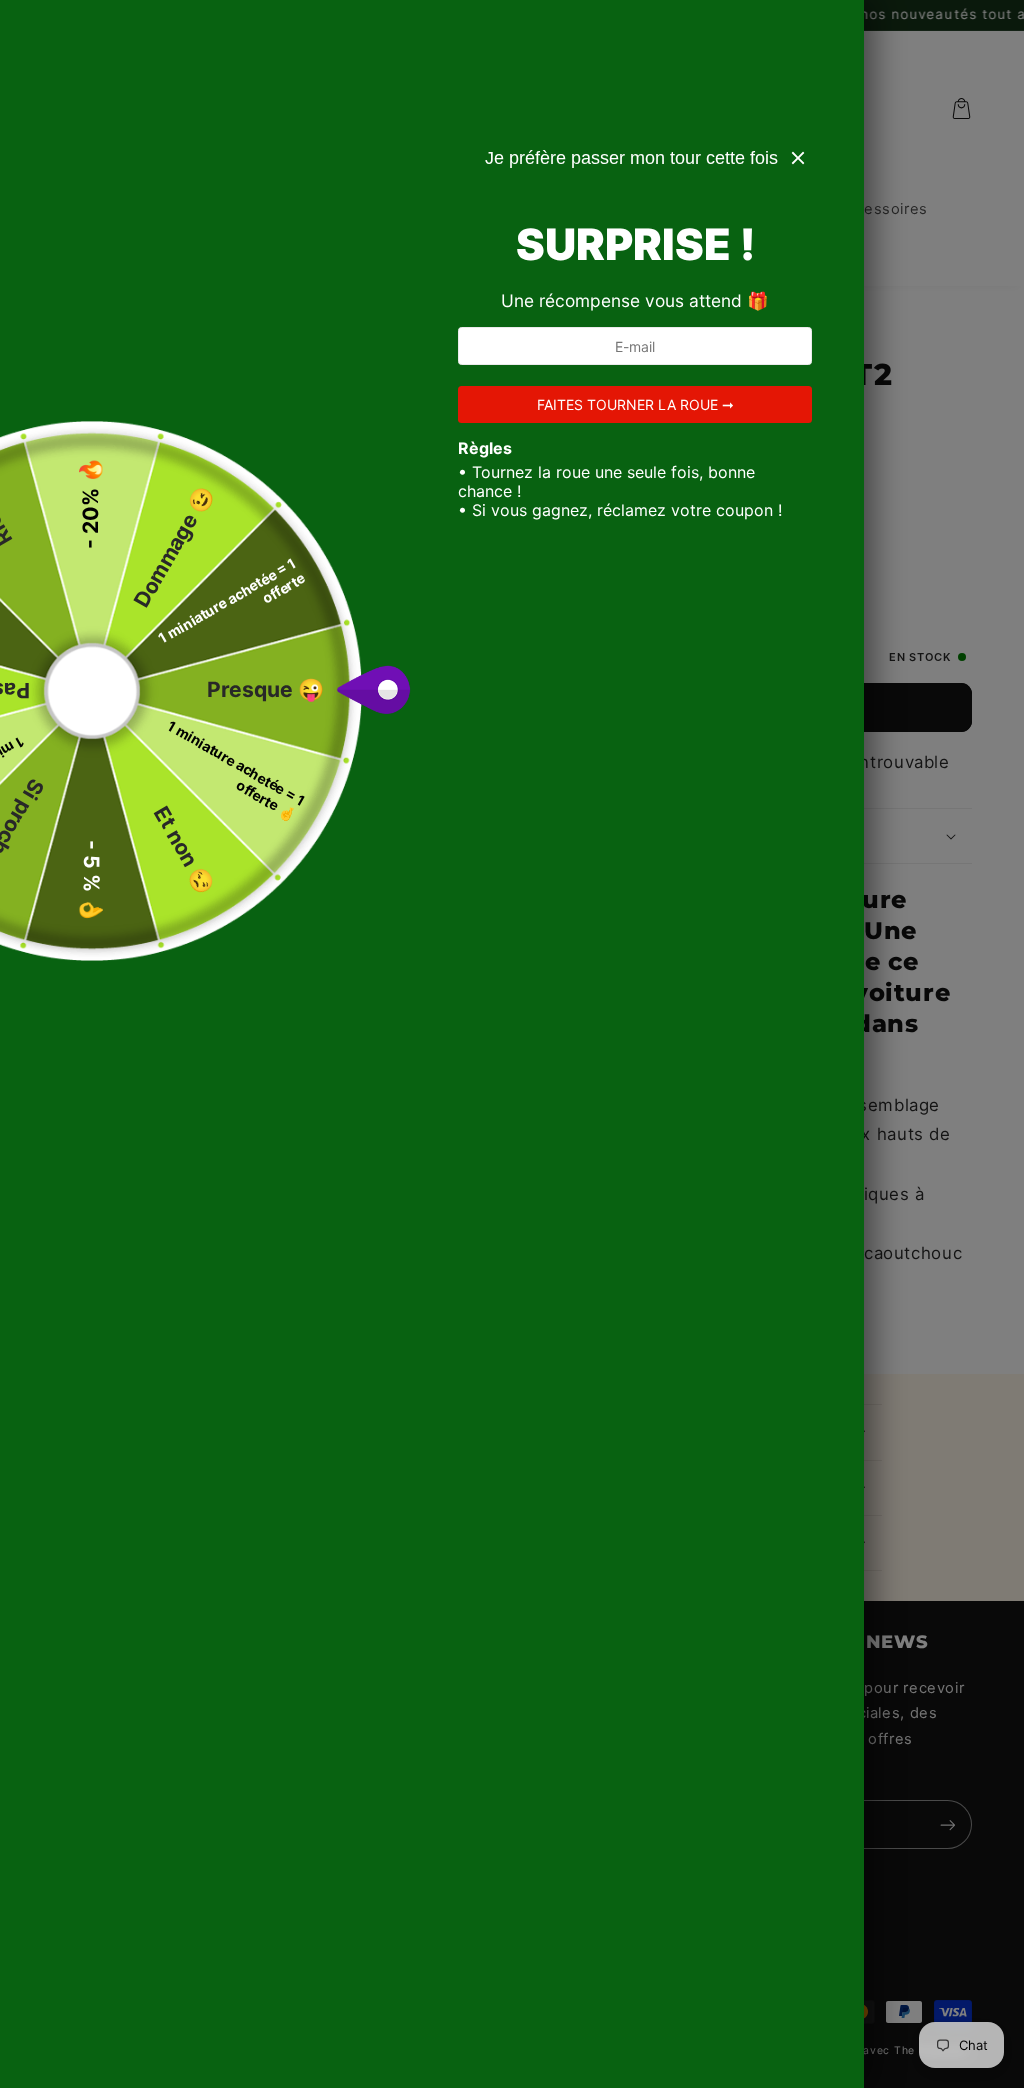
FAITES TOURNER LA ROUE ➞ (635, 404)
